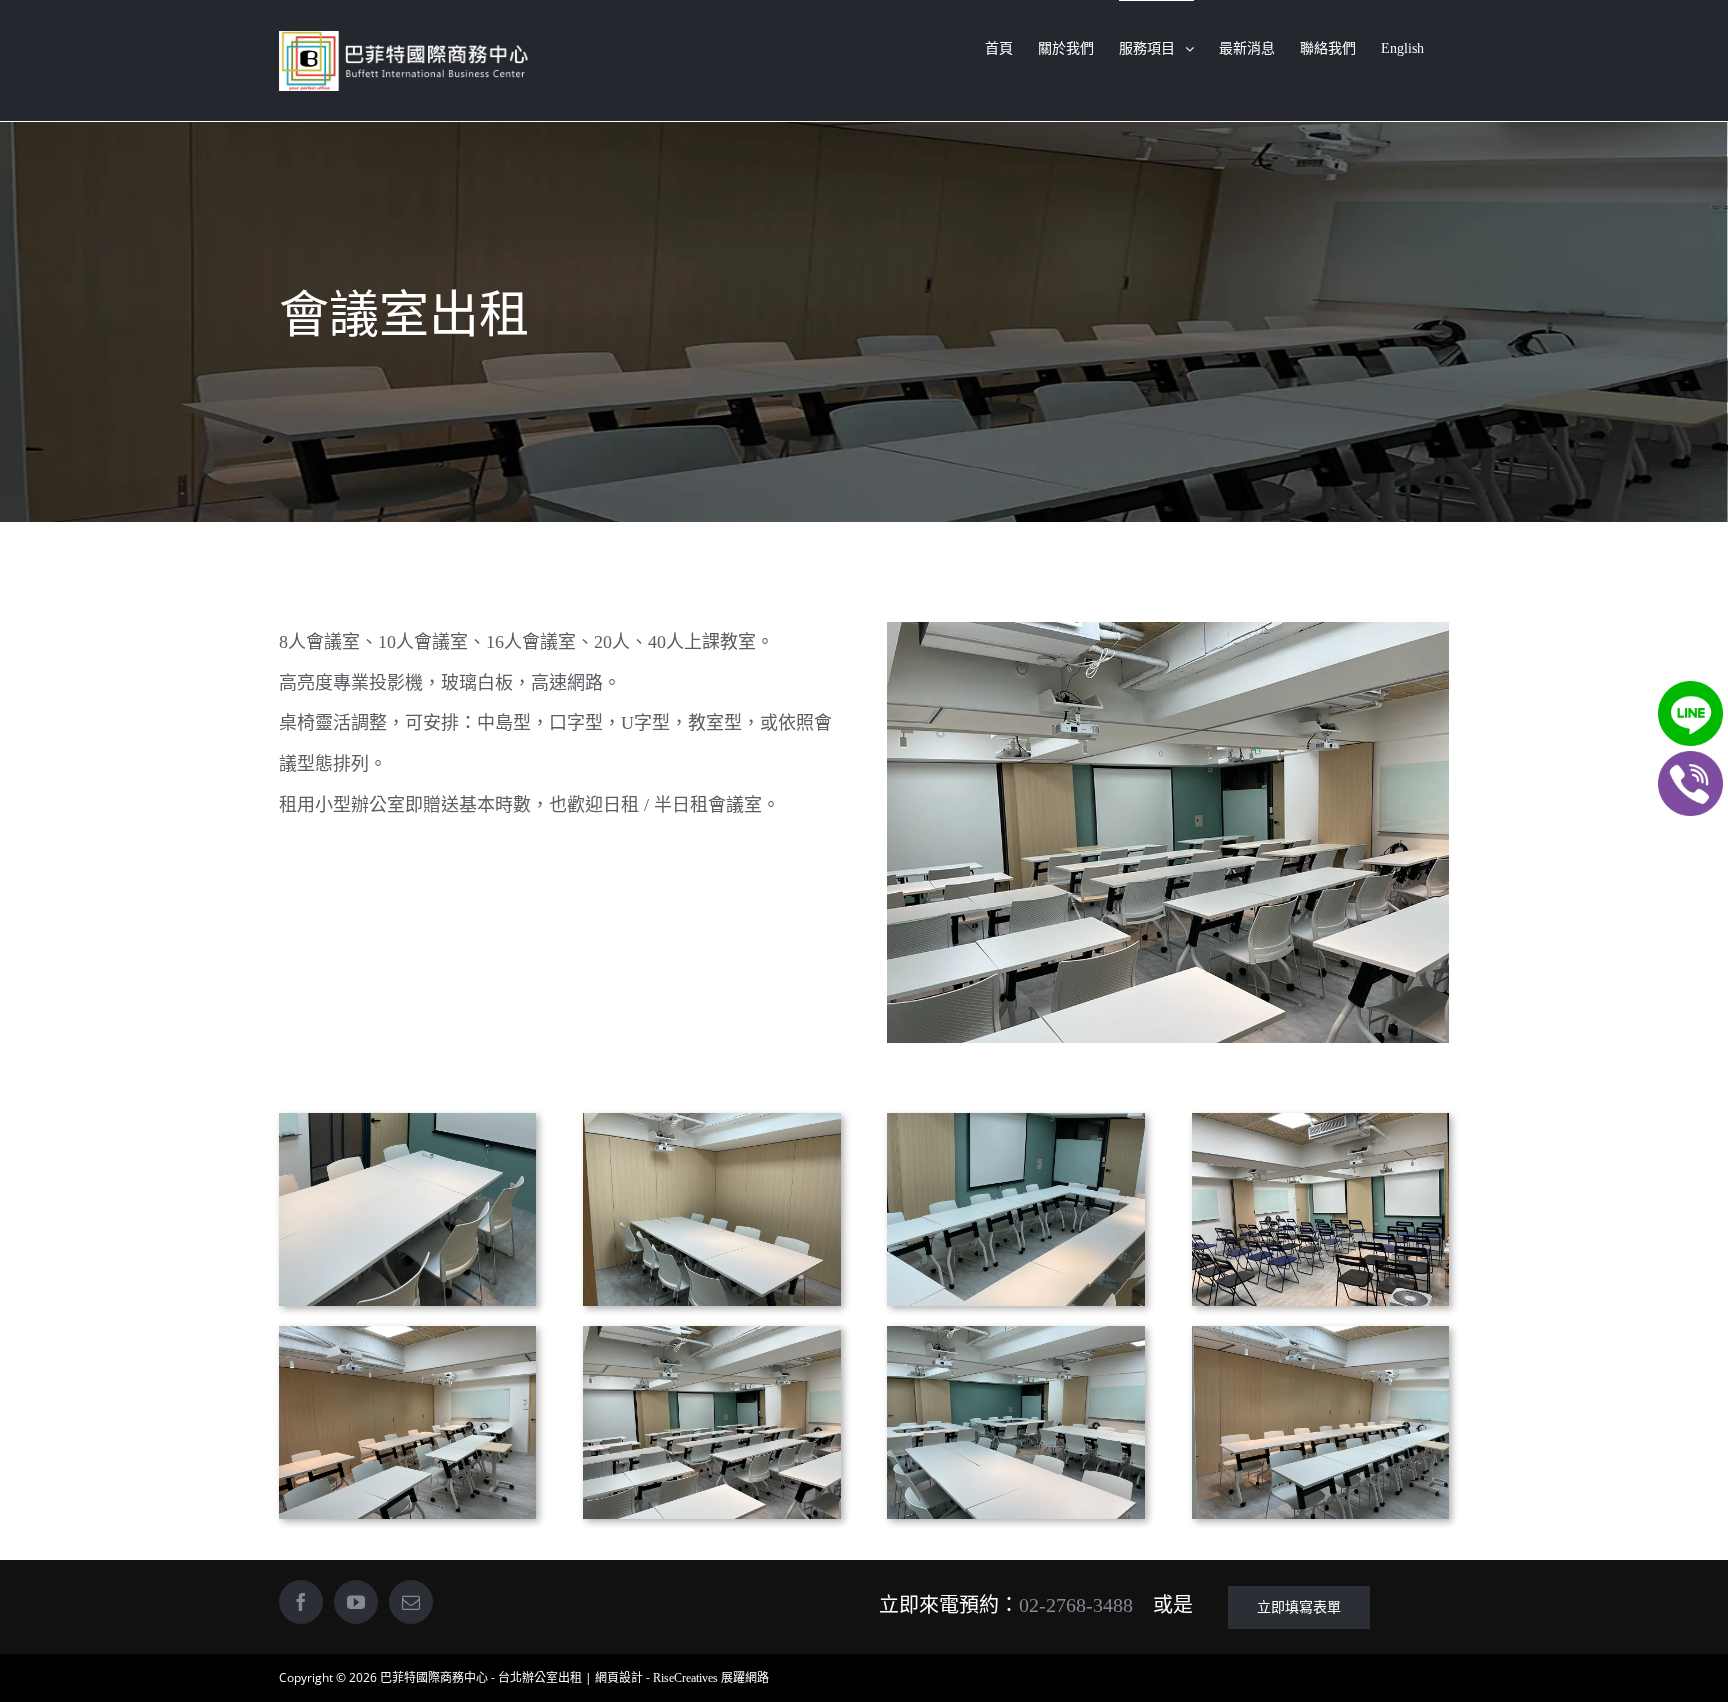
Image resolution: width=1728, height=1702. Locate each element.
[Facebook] (301, 1602)
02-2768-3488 (1076, 1605)
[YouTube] (356, 1602)
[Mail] (411, 1602)
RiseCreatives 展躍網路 (711, 1678)
